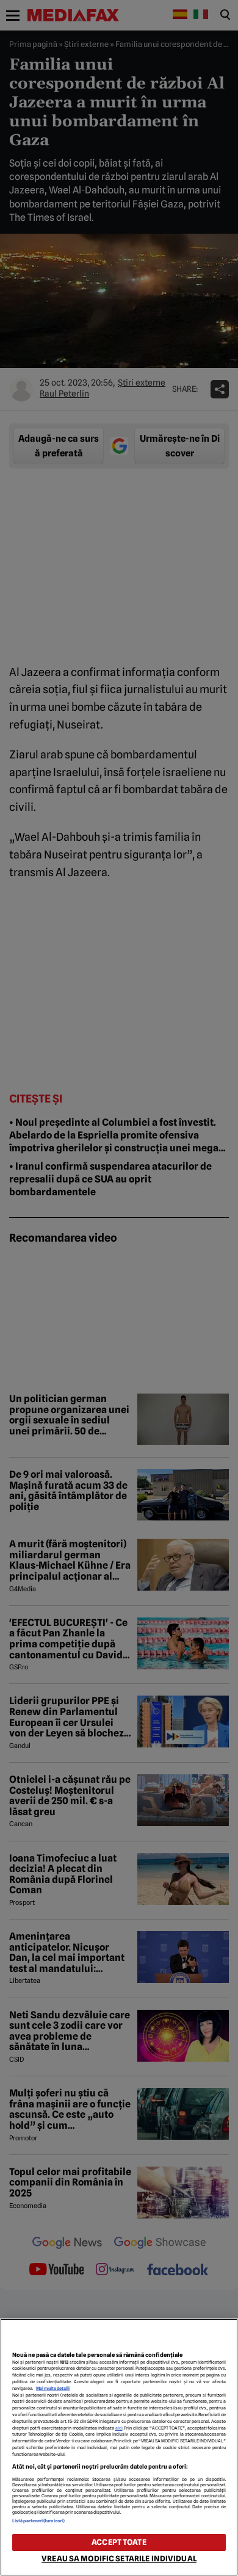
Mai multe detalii (53, 2388)
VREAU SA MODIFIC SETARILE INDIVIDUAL (119, 2559)
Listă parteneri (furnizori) (38, 2521)
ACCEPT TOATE (119, 2542)
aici (119, 2428)
